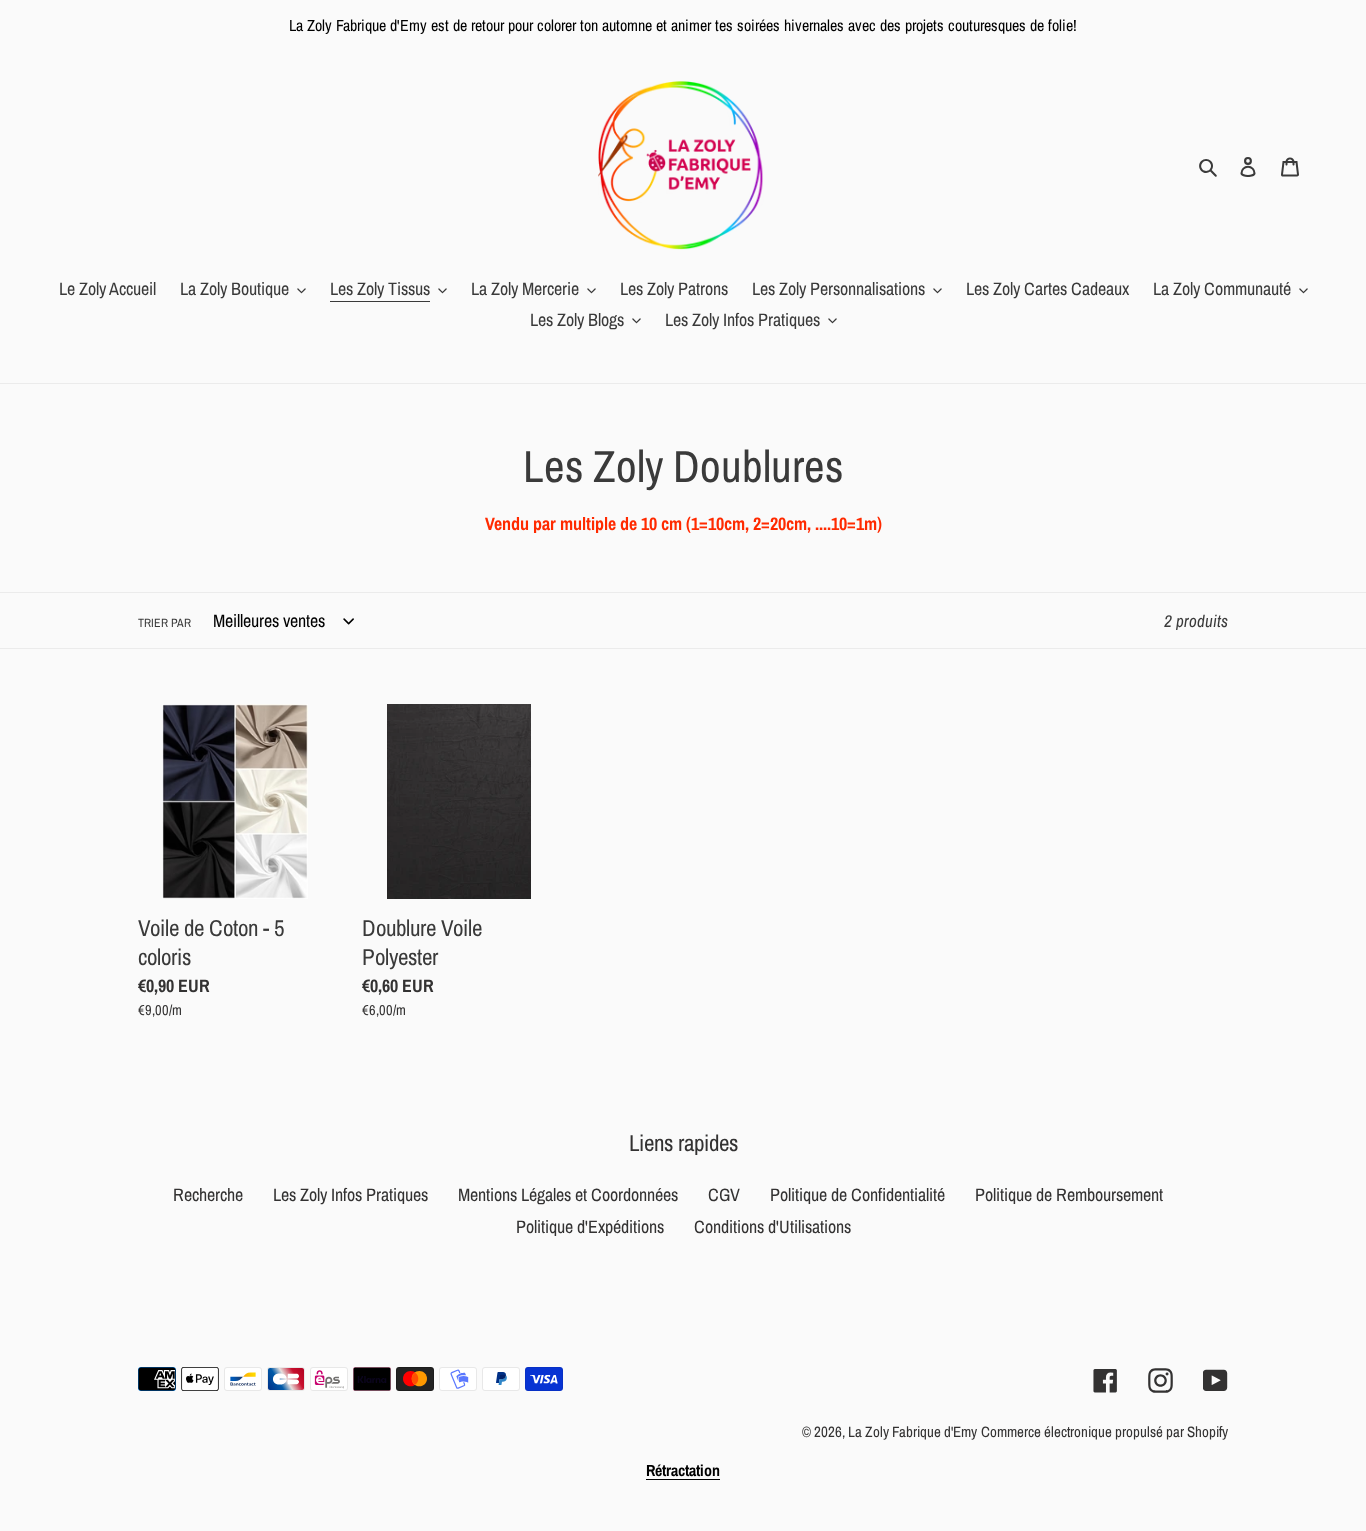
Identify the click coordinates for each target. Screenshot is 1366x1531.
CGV (724, 1194)
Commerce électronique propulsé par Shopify (1104, 1431)
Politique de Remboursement (1069, 1194)
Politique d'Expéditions (590, 1226)
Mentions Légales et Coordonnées (568, 1194)
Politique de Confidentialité (857, 1194)
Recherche (208, 1194)
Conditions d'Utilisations (772, 1226)
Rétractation (683, 1470)
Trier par (164, 623)
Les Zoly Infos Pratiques (350, 1194)
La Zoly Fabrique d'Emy (912, 1431)
